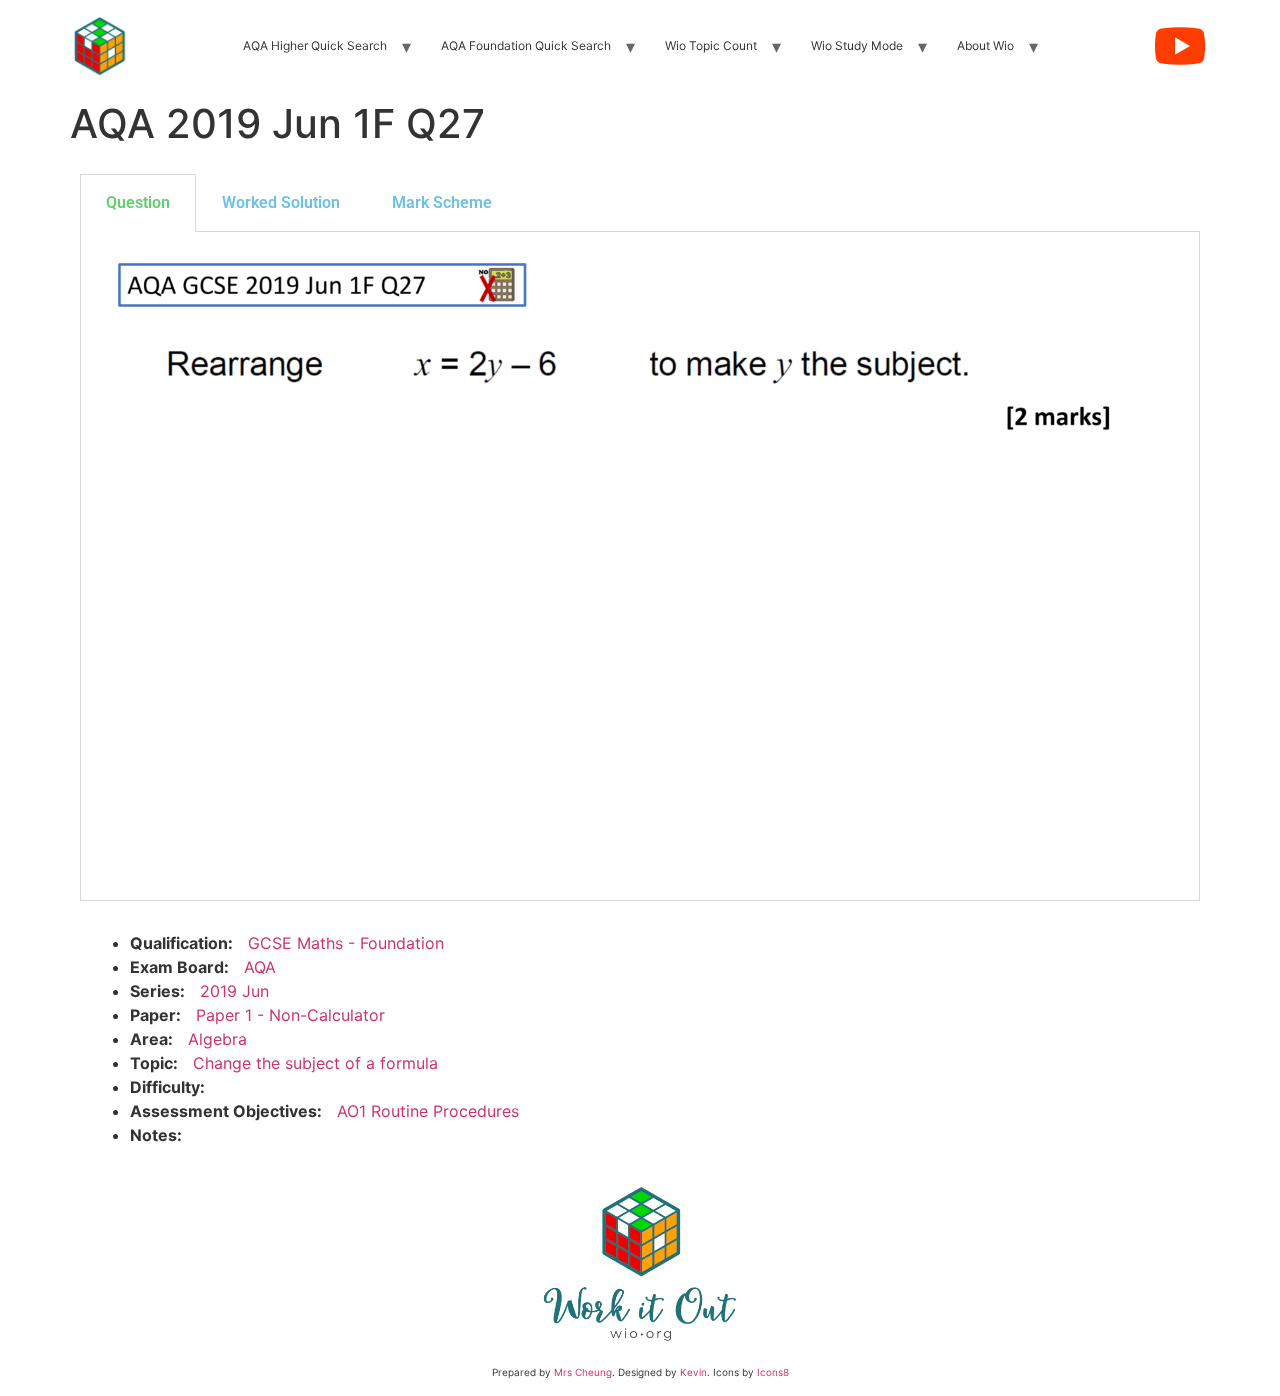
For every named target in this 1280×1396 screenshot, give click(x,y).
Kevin (693, 1372)
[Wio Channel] (1180, 46)
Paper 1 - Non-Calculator (290, 1015)
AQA (260, 967)
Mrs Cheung (583, 1372)
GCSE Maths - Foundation (346, 943)
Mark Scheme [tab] (442, 202)
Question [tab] (138, 202)
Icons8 (773, 1372)
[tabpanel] (640, 566)
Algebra (217, 1039)
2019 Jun (234, 991)
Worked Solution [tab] (281, 202)
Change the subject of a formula (315, 1063)
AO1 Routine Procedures (428, 1111)
